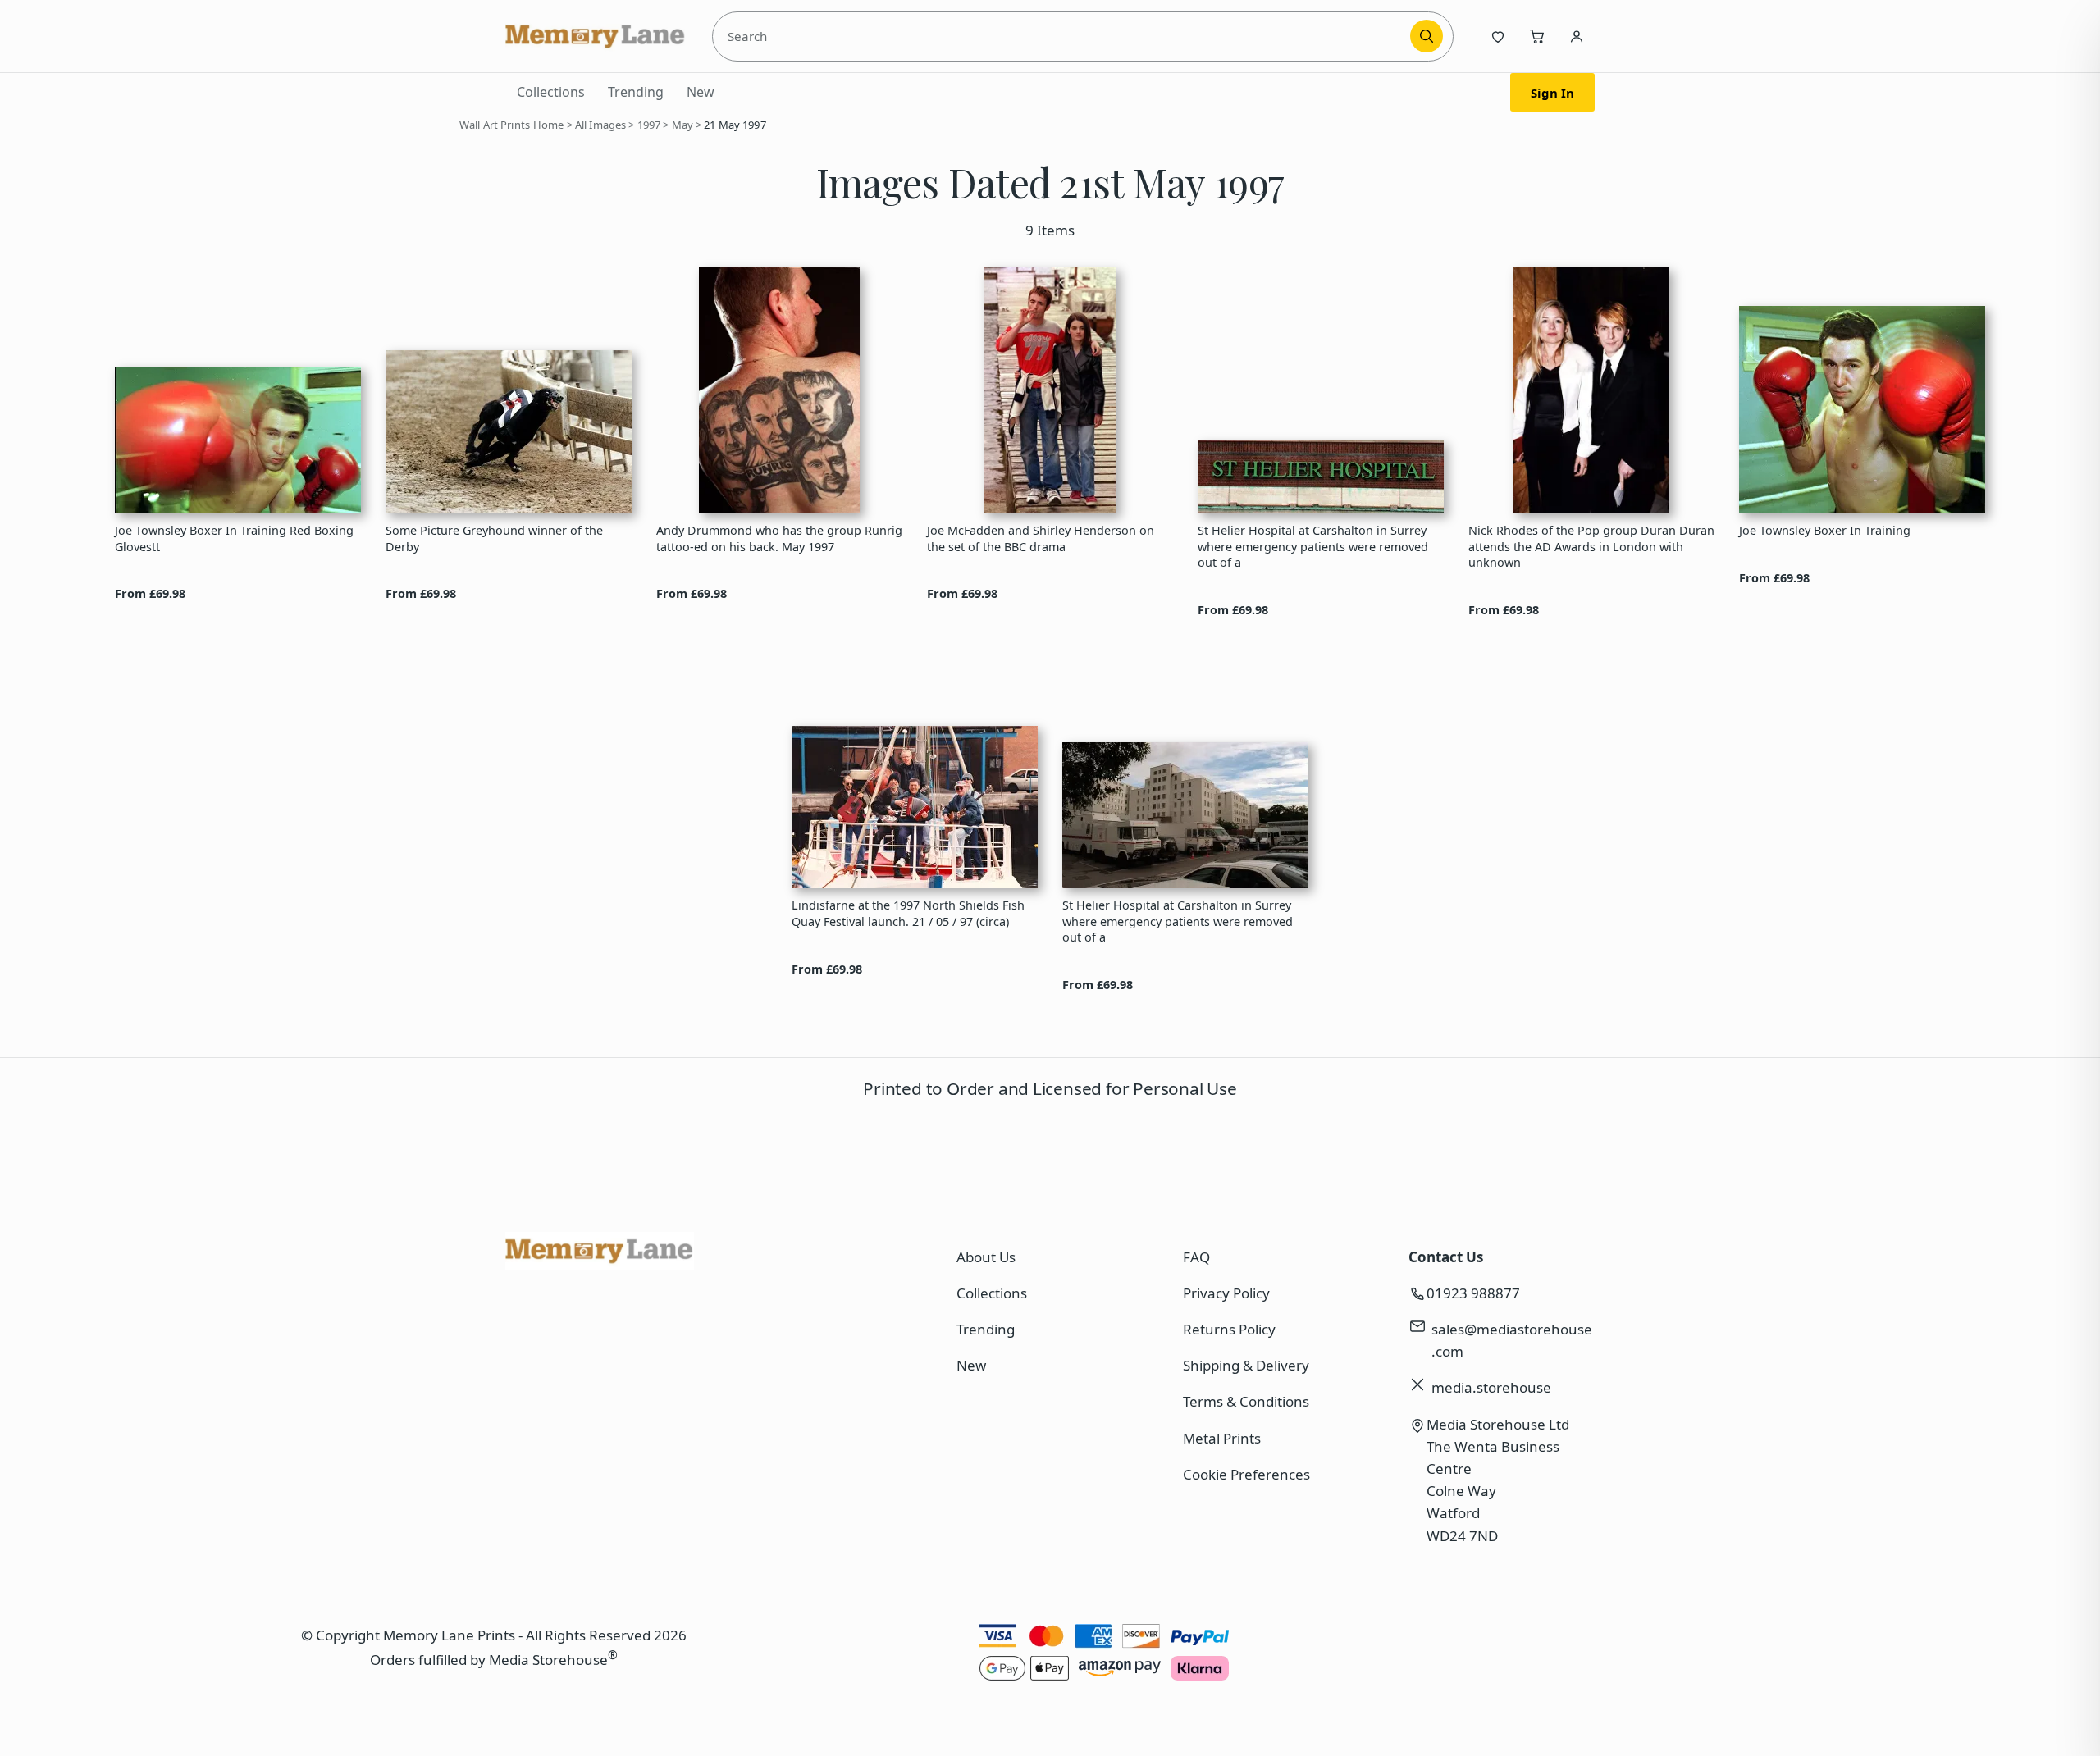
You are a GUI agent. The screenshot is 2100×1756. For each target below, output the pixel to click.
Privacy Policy (1226, 1293)
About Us (986, 1257)
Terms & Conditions (1246, 1401)
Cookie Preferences (1246, 1474)
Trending (636, 92)
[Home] (596, 36)
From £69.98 (150, 593)
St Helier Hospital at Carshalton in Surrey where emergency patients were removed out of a (1313, 546)
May (682, 125)
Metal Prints (1222, 1438)
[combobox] (1064, 36)
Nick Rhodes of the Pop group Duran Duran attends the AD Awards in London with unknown (1591, 546)
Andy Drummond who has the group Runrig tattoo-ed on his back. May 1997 (779, 538)
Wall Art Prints (495, 125)
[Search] (1427, 36)
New (701, 92)
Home (549, 125)
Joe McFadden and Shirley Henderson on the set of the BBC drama (1041, 538)
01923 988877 (1473, 1293)
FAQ (1196, 1257)
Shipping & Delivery (1246, 1365)
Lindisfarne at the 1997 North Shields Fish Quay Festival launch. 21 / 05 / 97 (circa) (908, 913)
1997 (649, 125)
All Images (600, 125)
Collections (551, 92)
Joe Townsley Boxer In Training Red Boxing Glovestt (234, 538)
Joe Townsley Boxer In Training (1825, 530)
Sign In (1552, 93)
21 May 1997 (735, 125)
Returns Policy (1229, 1329)
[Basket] (1537, 36)
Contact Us (1446, 1257)
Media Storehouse (548, 1660)
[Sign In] (1577, 36)
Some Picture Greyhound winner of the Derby (494, 538)
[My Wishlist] (1498, 36)
